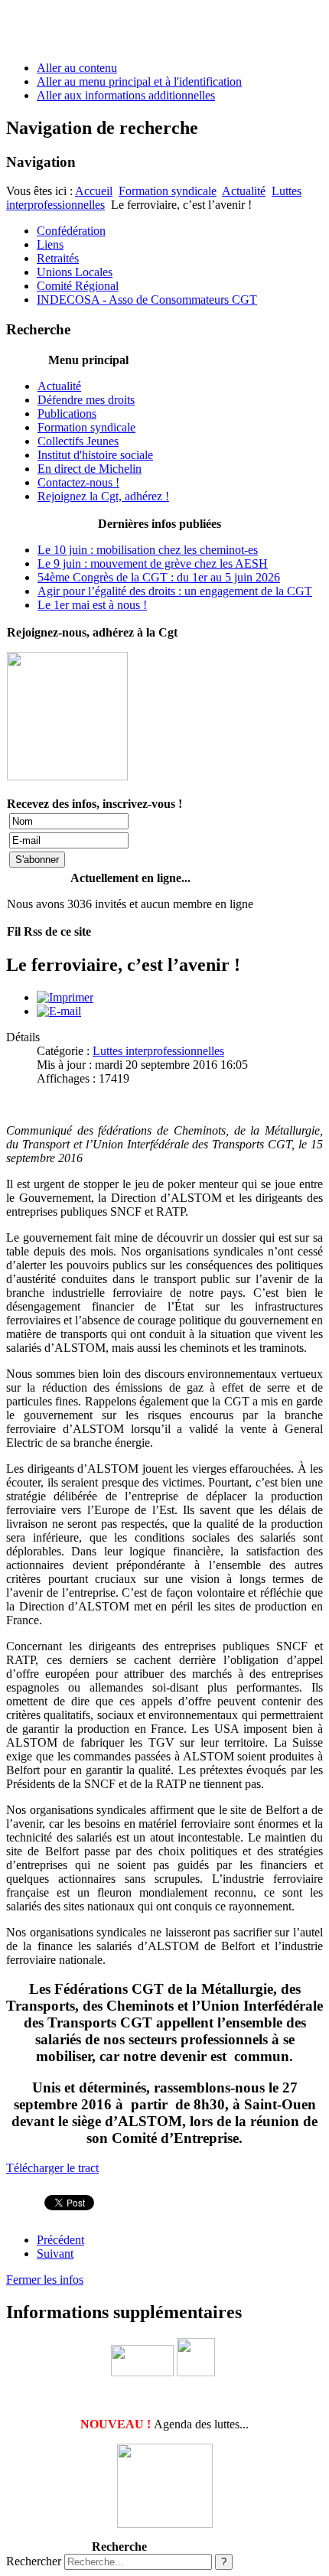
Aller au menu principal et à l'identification (139, 81)
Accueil (94, 191)
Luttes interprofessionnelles (158, 1051)
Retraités (58, 258)
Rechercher (34, 2561)
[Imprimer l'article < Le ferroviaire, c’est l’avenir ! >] (65, 997)
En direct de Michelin (90, 469)
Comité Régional (78, 286)
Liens (50, 244)
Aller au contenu (77, 68)
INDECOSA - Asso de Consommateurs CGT (147, 300)
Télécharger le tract (52, 2168)
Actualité (244, 191)
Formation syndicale (168, 191)
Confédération (71, 231)
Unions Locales (75, 272)
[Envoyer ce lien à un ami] (59, 1011)
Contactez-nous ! (78, 482)
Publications (67, 414)
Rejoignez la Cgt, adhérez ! (103, 496)
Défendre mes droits (86, 400)
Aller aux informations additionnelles (126, 95)
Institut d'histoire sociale (95, 455)
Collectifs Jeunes (78, 441)
